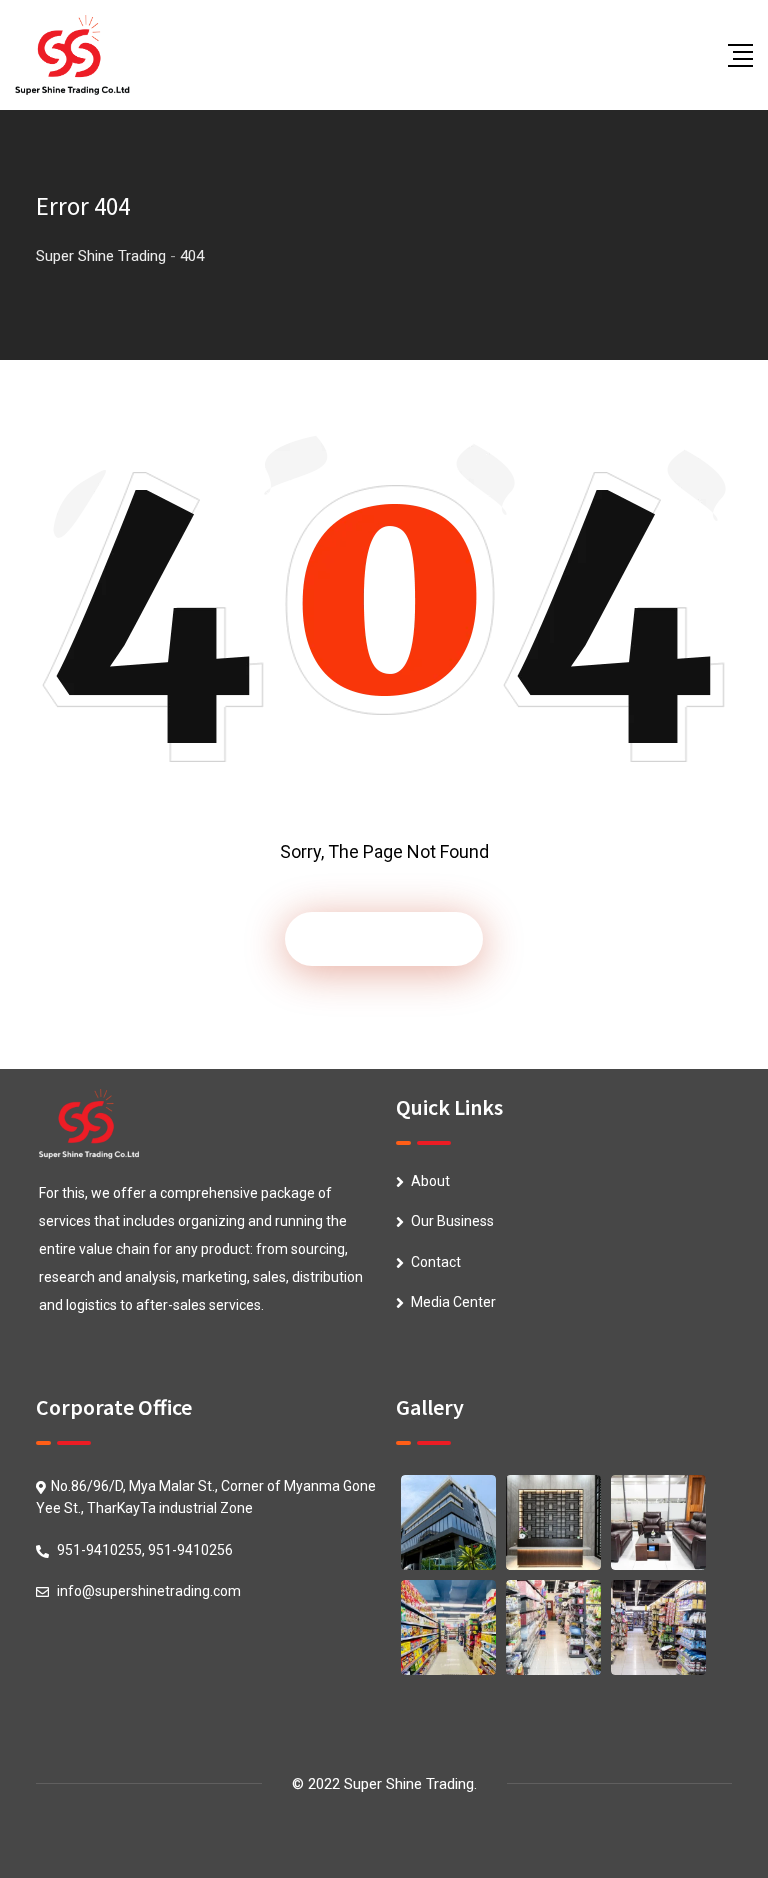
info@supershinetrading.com (149, 1591)
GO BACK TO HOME (384, 938)
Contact (436, 1262)
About (430, 1181)
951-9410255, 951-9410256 (145, 1550)
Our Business (452, 1221)
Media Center (453, 1302)
